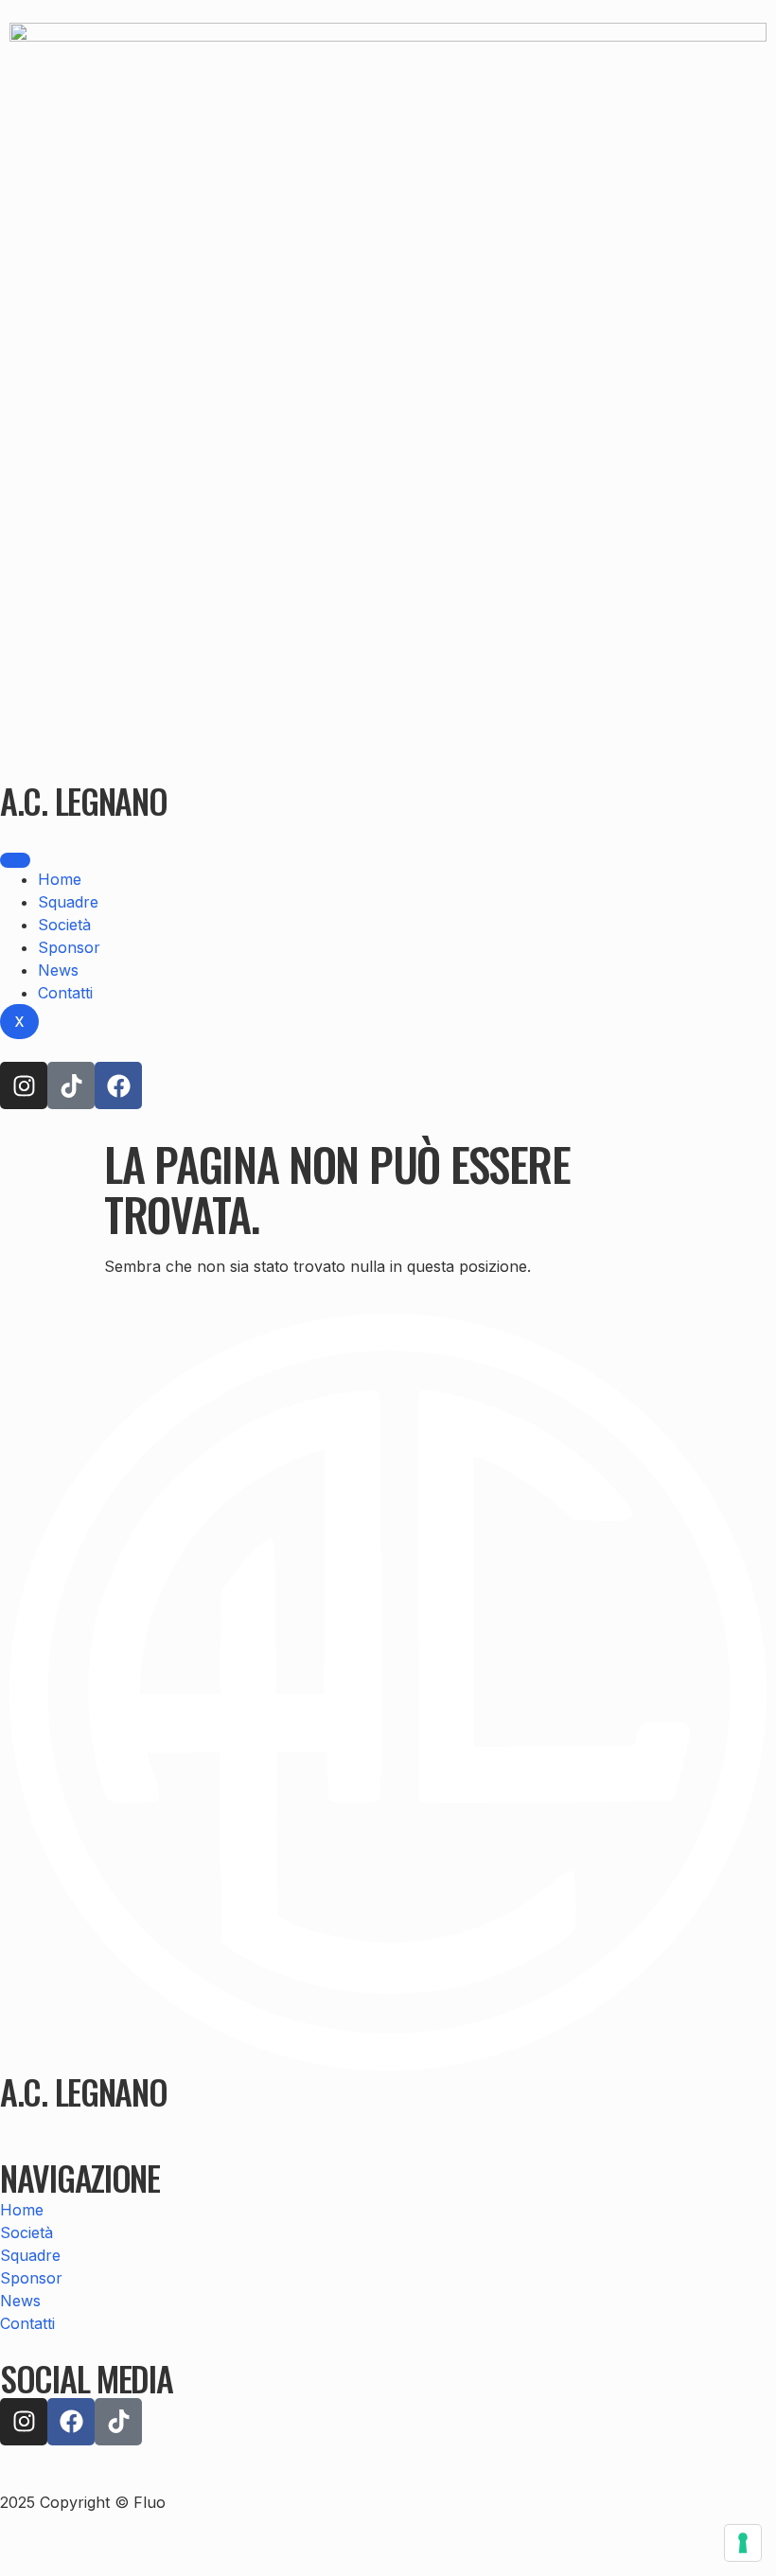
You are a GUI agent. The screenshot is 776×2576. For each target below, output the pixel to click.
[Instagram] (24, 1085)
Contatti (65, 993)
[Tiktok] (71, 1085)
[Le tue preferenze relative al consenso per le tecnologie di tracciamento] (743, 2543)
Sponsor (69, 947)
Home (60, 879)
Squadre (68, 902)
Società (64, 925)
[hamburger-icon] (15, 860)
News (58, 970)
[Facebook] (118, 1085)
